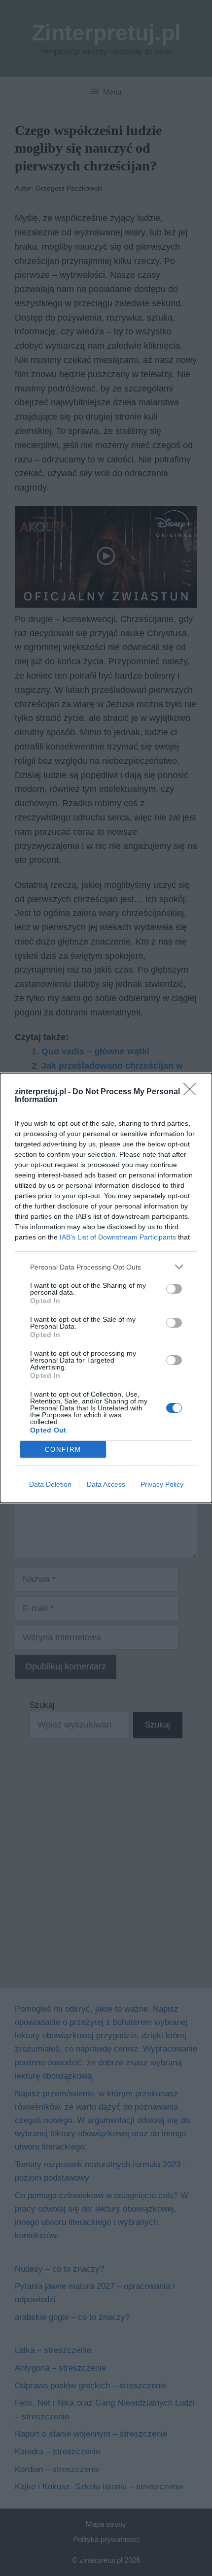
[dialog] (106, 1288)
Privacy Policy (162, 1484)
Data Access (106, 1484)
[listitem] (106, 1267)
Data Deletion (50, 1484)
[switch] (174, 1289)
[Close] (193, 1092)
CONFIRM (63, 1450)
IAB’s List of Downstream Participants (118, 1237)
